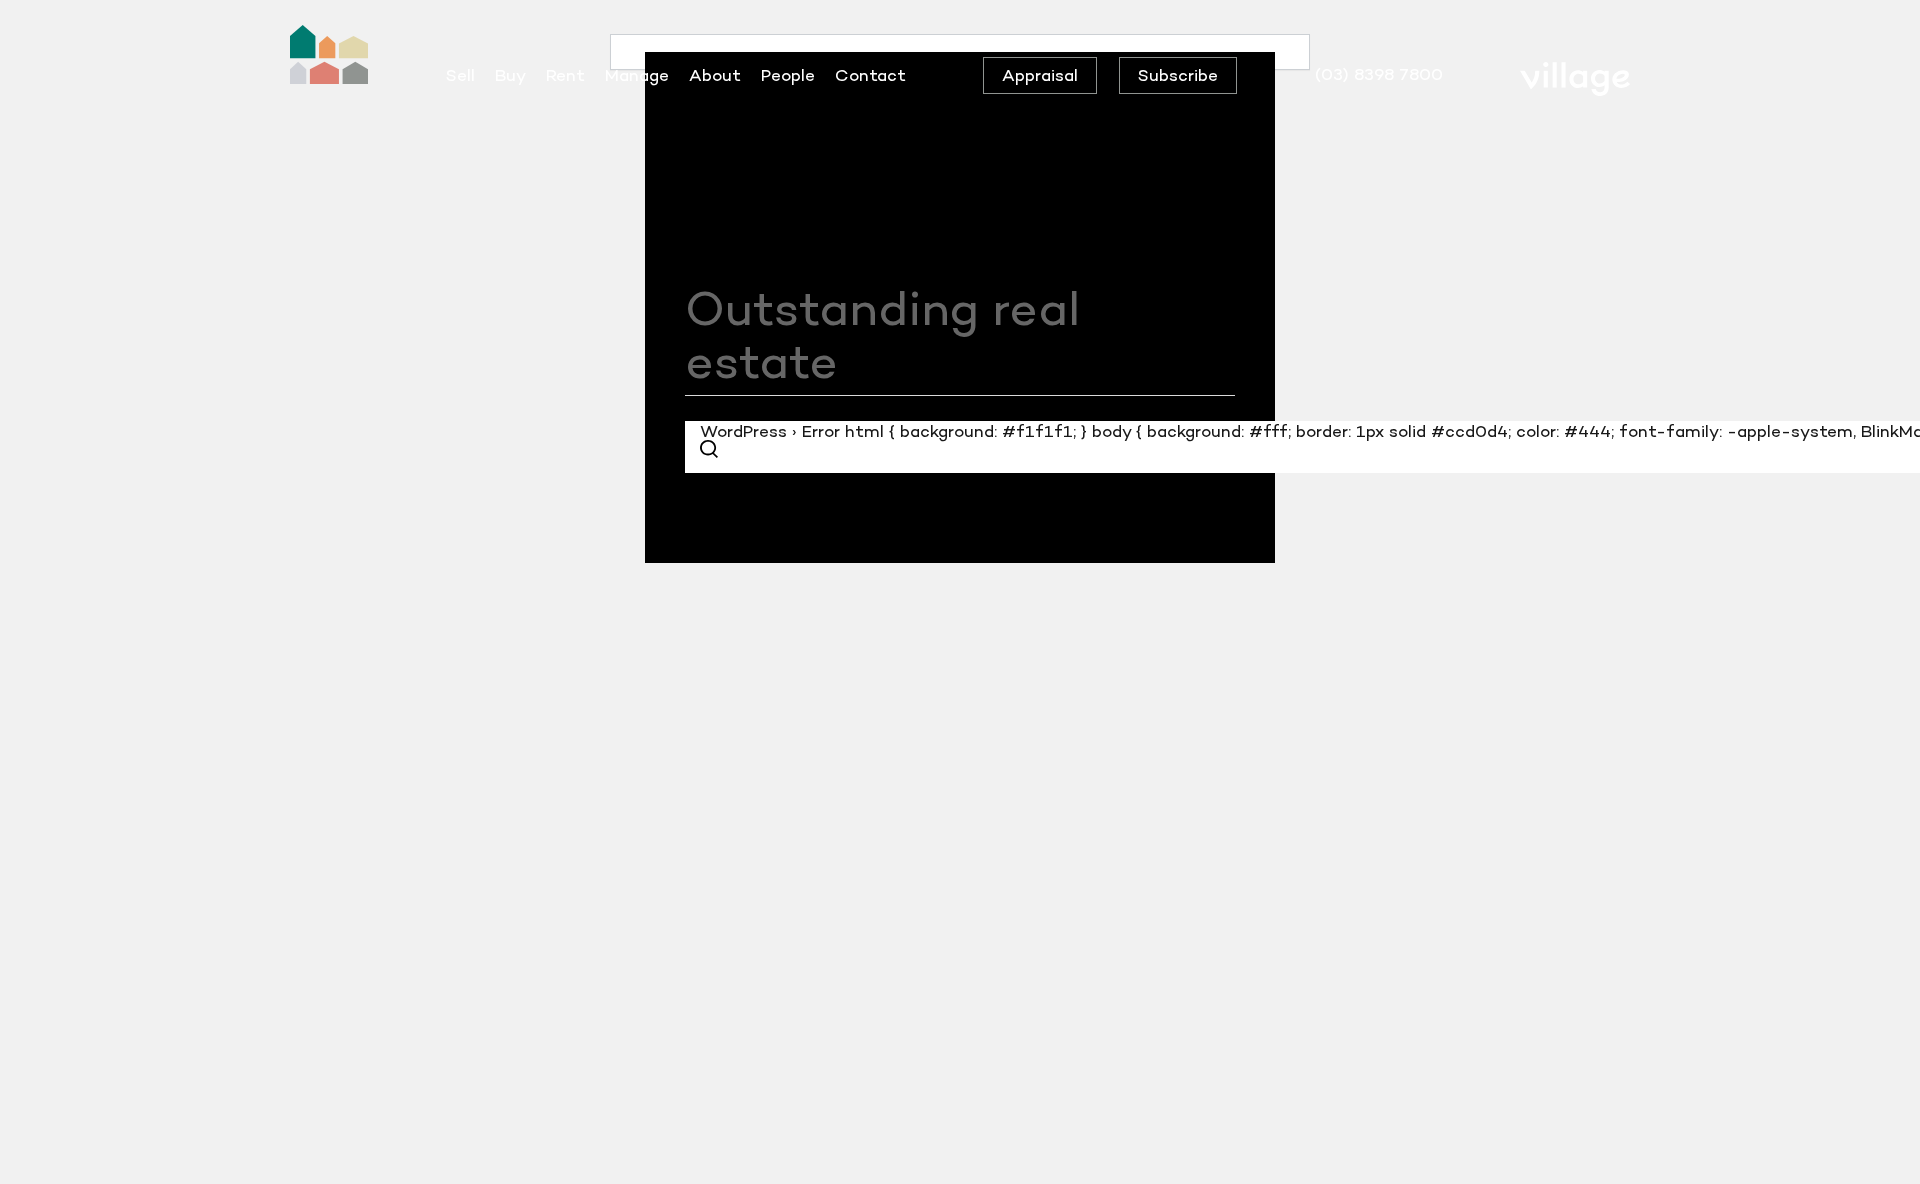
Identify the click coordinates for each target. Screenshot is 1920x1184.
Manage (637, 75)
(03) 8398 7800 (1379, 74)
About (715, 75)
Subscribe (1178, 75)
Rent (565, 75)
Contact (870, 75)
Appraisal (1040, 75)
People (788, 75)
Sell (460, 75)
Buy (510, 75)
